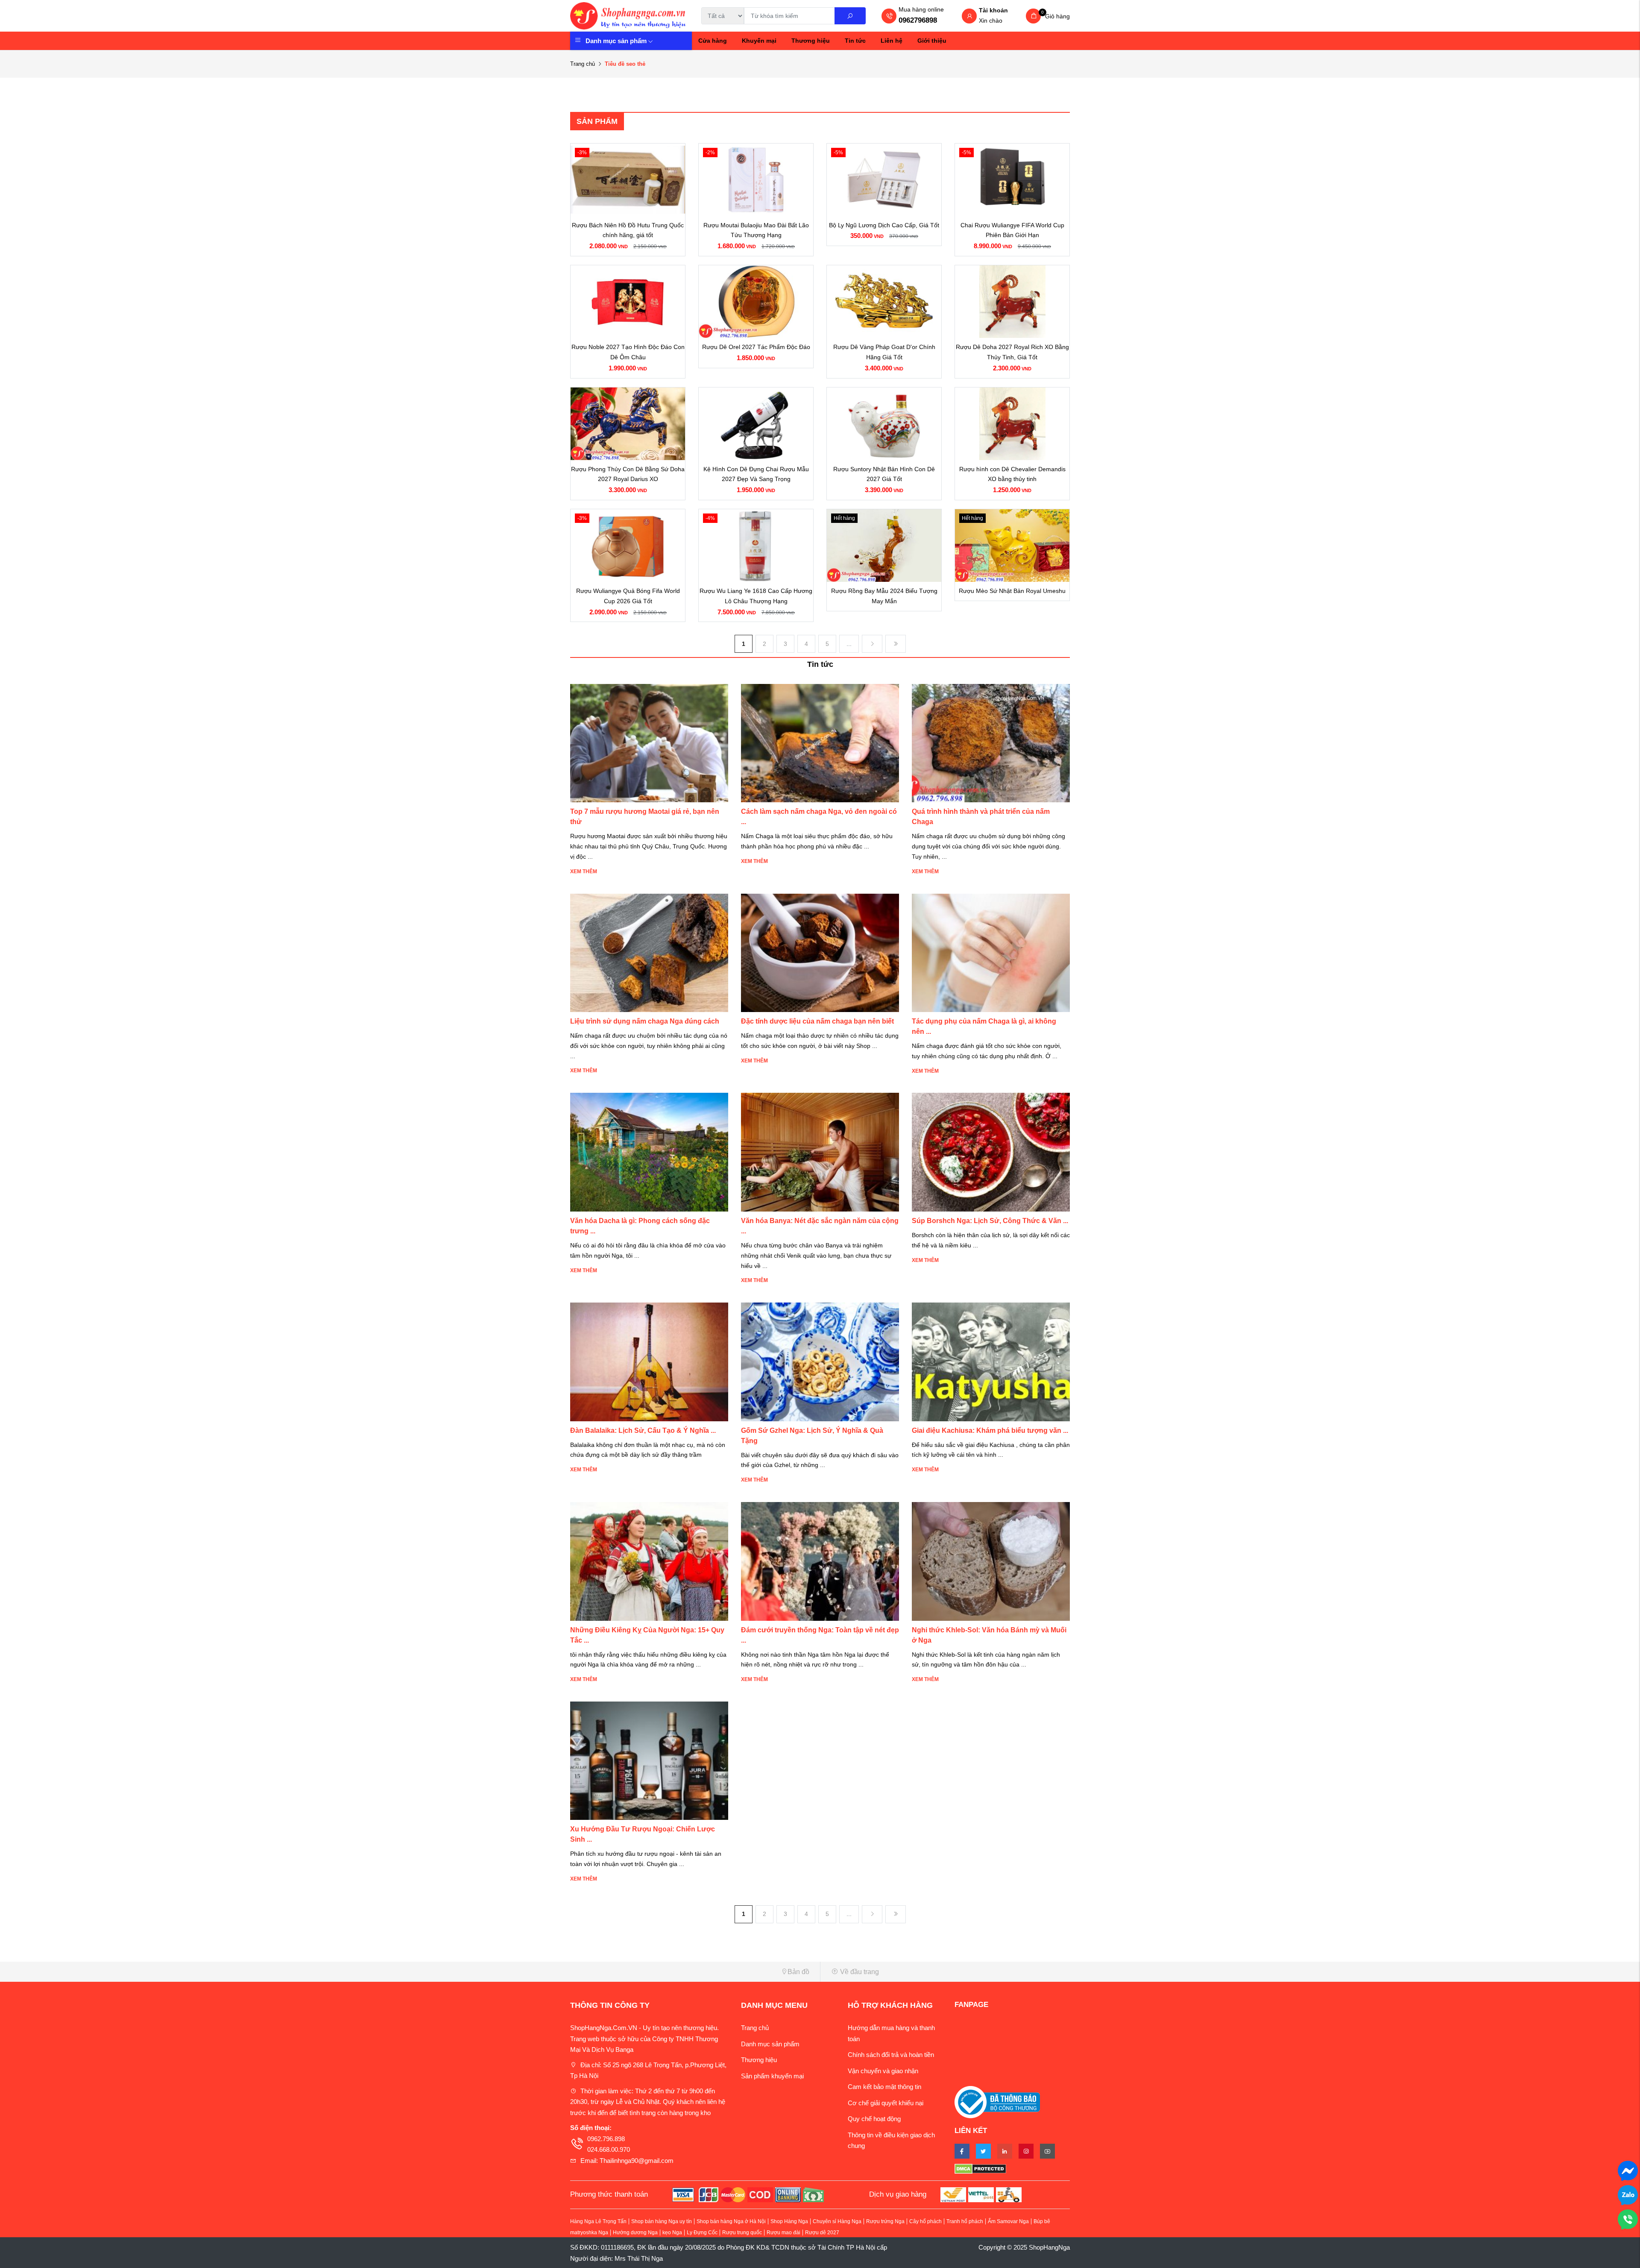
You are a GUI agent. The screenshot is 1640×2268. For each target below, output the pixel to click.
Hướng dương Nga (635, 2233)
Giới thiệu (932, 41)
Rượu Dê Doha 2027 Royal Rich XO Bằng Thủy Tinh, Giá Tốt (1012, 352)
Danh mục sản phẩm (616, 41)
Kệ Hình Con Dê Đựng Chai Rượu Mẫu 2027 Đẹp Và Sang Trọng (756, 474)
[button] (692, 1972)
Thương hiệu (811, 41)
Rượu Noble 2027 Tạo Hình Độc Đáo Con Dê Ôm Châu (628, 352)
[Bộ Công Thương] (997, 2102)
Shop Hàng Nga (789, 2221)
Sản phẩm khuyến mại (772, 2076)
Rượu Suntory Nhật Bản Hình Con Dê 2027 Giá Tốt (884, 474)
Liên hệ (892, 41)
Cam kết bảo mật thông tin (884, 2087)
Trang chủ (583, 64)
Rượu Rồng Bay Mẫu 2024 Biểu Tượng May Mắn (884, 596)
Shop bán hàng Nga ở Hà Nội (731, 2221)
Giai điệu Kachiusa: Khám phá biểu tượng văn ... (990, 1430)
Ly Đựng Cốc (702, 2233)
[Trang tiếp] (872, 644)
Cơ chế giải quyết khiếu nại (886, 2103)
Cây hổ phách (925, 2221)
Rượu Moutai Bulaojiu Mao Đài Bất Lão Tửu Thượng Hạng (756, 230)
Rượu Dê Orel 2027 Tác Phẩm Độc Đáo (756, 347)
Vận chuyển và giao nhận (883, 2071)
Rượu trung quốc (742, 2233)
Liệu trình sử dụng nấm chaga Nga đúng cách (645, 1021)
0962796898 (918, 20)
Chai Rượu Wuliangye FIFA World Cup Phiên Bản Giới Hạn (1012, 230)
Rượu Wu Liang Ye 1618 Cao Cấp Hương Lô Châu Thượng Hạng (756, 596)
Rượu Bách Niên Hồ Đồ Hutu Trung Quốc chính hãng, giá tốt (628, 230)
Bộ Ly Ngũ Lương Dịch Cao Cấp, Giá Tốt (884, 225)
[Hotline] (1628, 2219)
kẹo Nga (672, 2233)
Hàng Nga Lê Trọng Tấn (598, 2221)
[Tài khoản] (969, 17)
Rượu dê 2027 (822, 2233)
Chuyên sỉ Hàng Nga (837, 2221)
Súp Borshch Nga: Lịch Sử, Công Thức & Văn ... (990, 1221)
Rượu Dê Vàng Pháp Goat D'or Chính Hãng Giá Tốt (884, 352)
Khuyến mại (759, 41)
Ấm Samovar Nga (1008, 2221)
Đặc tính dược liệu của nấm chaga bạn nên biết (817, 1021)
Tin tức (855, 41)
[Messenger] (1628, 2170)
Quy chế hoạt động (874, 2119)
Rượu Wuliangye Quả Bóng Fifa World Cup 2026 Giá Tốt (628, 596)
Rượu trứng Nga (885, 2221)
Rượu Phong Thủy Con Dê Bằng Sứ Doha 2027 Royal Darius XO (628, 474)
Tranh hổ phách (965, 2221)
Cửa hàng (713, 41)
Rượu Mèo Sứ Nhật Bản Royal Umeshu (1012, 591)
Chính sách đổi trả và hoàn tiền (891, 2055)
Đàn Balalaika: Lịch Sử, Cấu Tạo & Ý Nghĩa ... (643, 1430)
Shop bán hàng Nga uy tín (662, 2221)
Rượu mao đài (783, 2233)
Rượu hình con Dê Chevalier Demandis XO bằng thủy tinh (1012, 474)
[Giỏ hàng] (1033, 16)
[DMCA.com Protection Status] (1012, 2168)
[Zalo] (1628, 2194)
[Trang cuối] (896, 644)
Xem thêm (584, 871)
